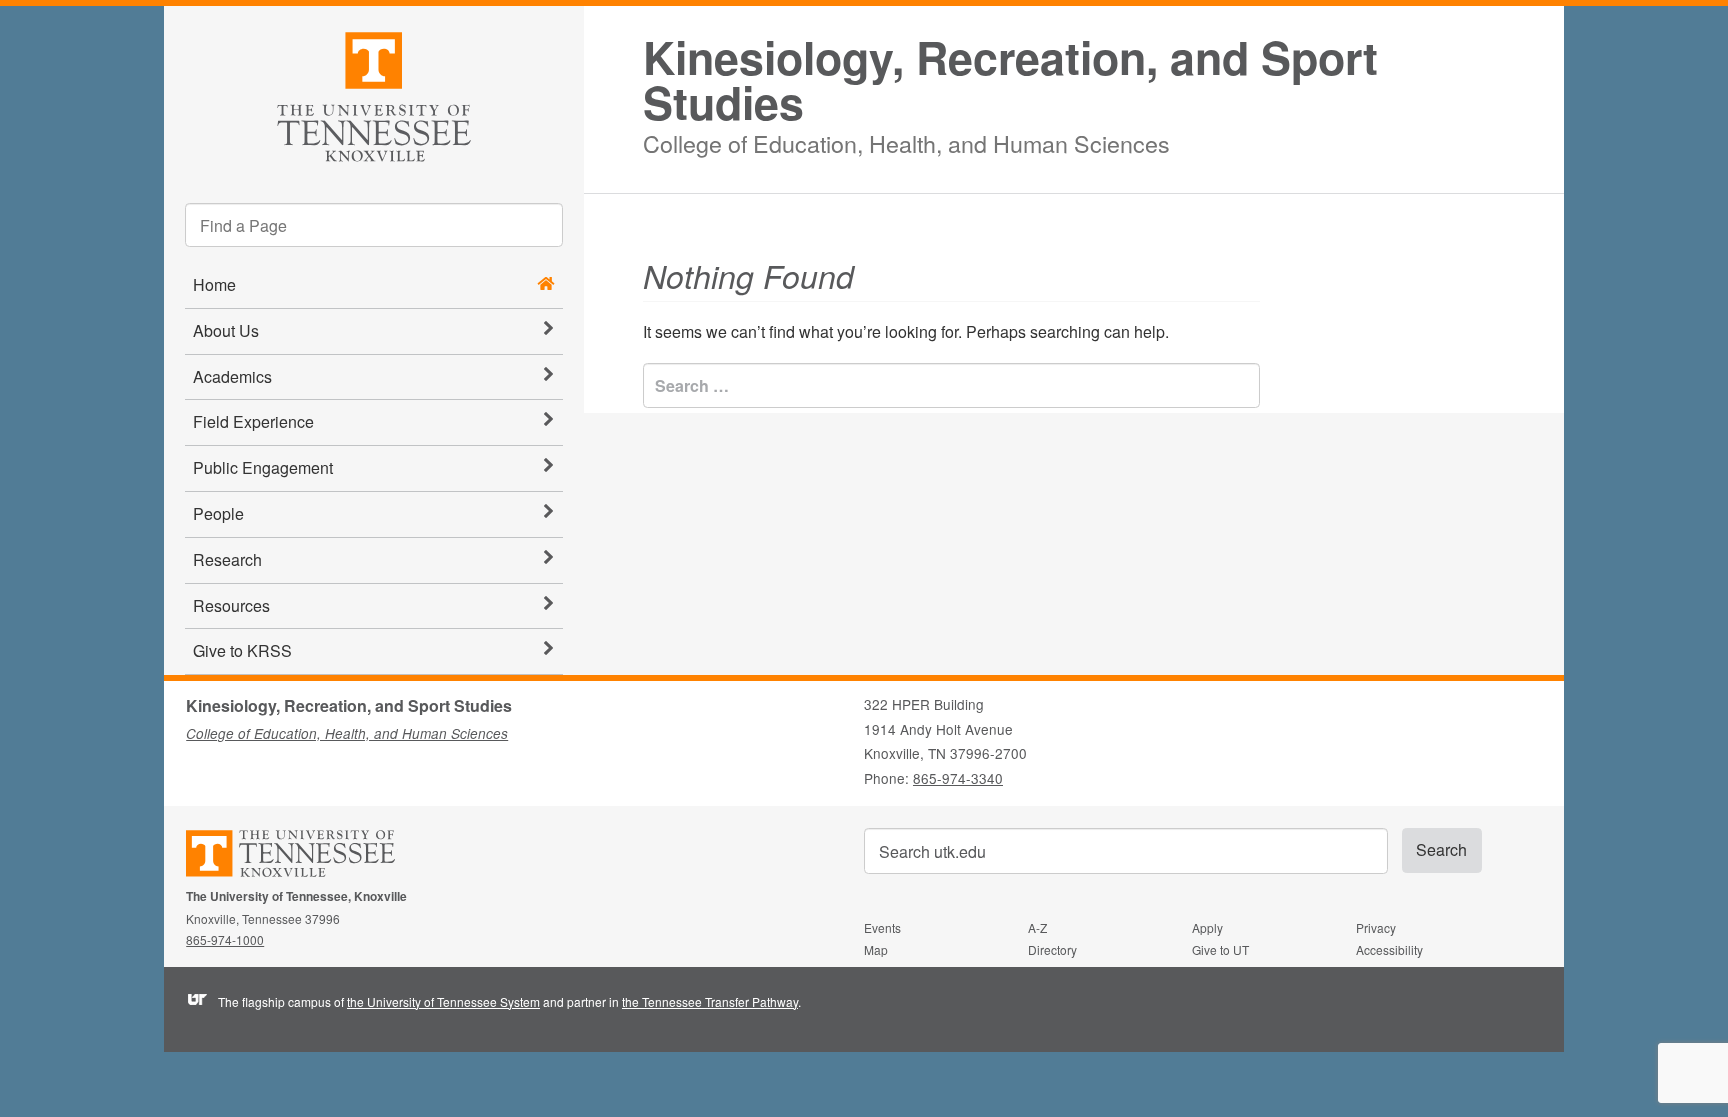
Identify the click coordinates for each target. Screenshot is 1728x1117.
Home (214, 284)
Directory (1052, 949)
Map (876, 949)
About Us (226, 330)
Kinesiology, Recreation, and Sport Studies (1010, 80)
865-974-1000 (225, 939)
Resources (231, 605)
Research (227, 559)
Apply (1207, 927)
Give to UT (1220, 949)
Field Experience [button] (253, 421)
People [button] (218, 513)
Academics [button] (232, 376)
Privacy (1376, 927)
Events (882, 927)
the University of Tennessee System (443, 1001)
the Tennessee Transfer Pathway (710, 1001)
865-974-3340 (958, 778)
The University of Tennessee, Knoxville (374, 93)
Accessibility (1389, 949)
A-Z (1037, 927)
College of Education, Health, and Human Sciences (906, 140)
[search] (374, 225)
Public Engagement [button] (263, 467)
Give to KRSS (242, 650)
